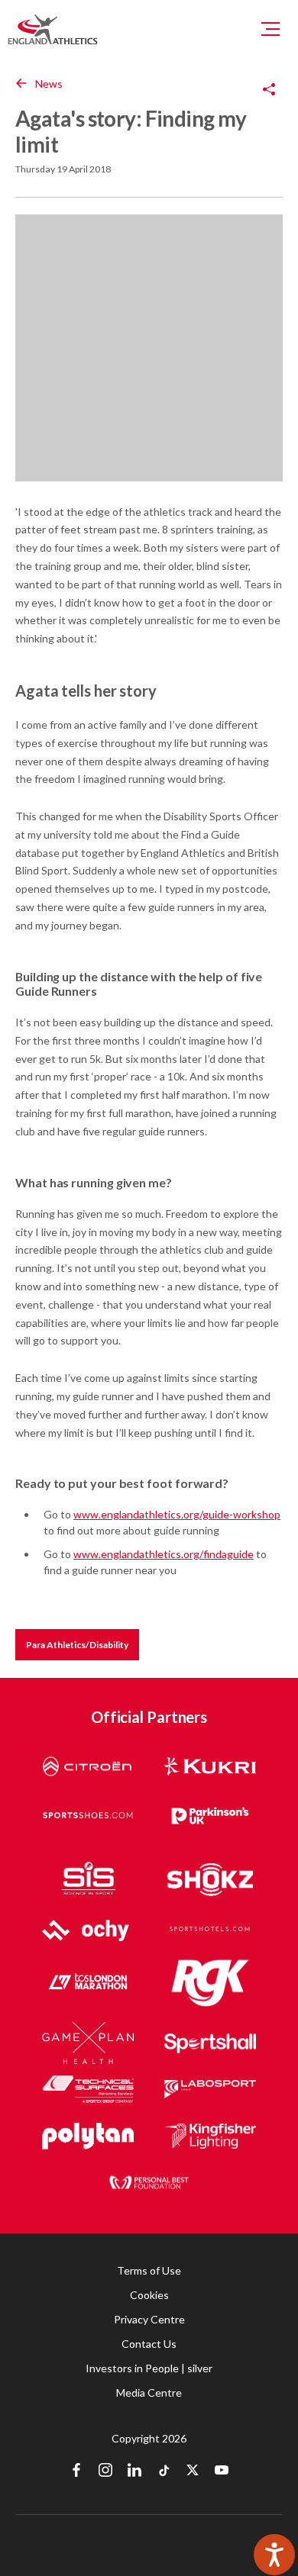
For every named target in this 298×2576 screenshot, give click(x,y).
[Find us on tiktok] (164, 2471)
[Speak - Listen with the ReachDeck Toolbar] (274, 2555)
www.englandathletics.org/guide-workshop (177, 1514)
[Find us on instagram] (105, 2471)
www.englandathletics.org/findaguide (164, 1554)
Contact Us (149, 2344)
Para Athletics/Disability (77, 1645)
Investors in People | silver (149, 2368)
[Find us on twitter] (193, 2471)
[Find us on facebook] (76, 2471)
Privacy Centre (149, 2319)
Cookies (149, 2295)
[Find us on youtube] (222, 2471)
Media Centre (149, 2392)
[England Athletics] (53, 29)
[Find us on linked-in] (134, 2471)
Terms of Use (149, 2270)
